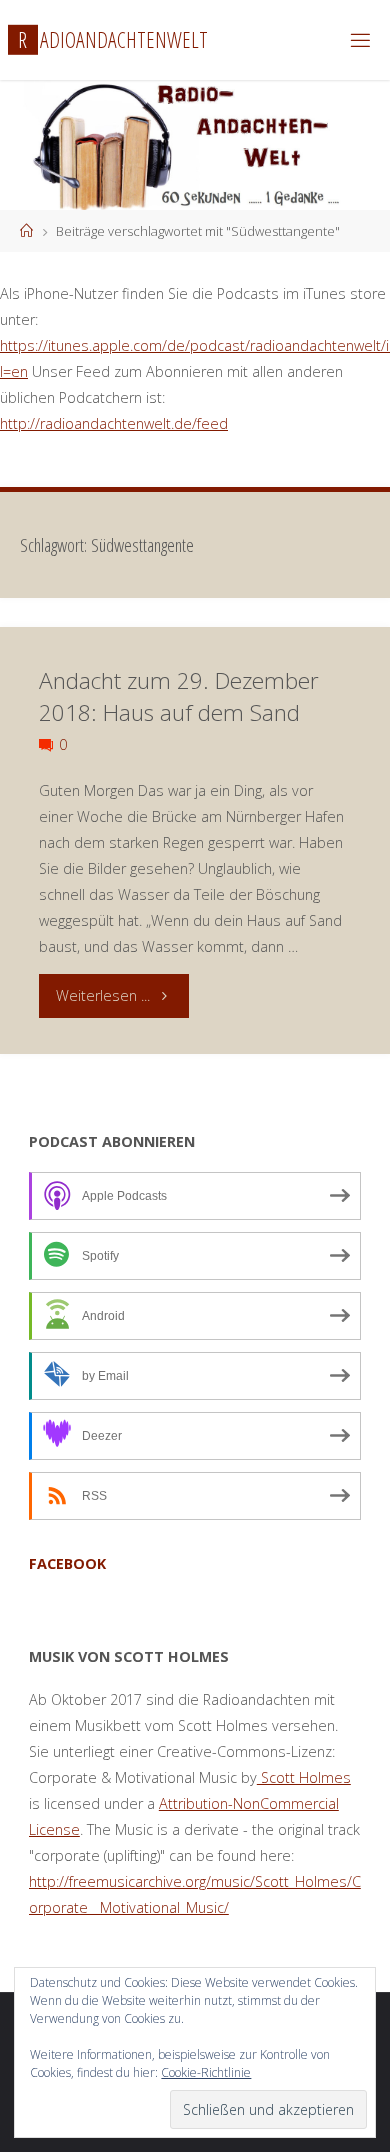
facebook (67, 1563)
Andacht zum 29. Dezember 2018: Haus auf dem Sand (179, 696)
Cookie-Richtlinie (206, 2072)
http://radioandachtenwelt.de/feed (114, 423)
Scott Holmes (304, 1777)
